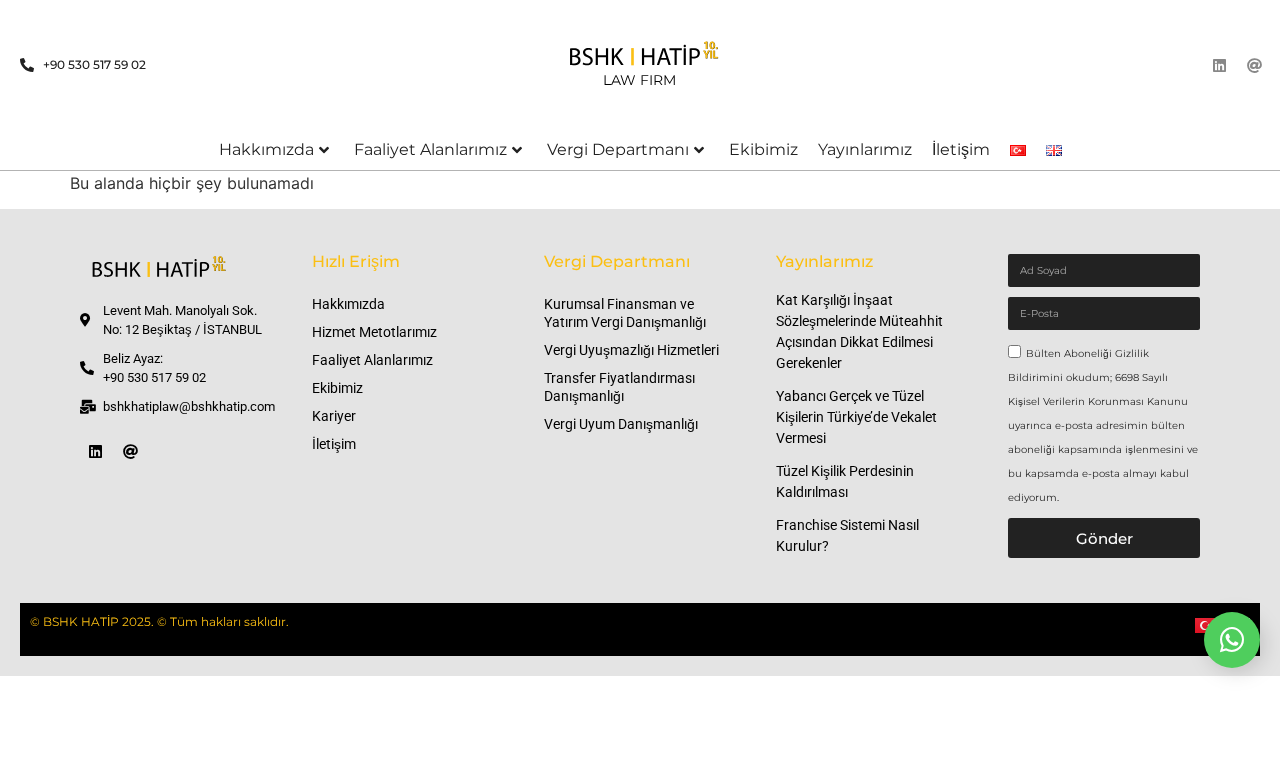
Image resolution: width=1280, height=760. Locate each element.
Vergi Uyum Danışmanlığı (621, 424)
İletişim (961, 149)
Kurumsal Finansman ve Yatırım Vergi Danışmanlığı (625, 313)
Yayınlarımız (865, 149)
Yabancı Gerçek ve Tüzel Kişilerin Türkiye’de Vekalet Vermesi (856, 417)
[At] (1255, 65)
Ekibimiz (763, 149)
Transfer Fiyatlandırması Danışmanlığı (619, 387)
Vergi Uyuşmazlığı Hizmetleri (631, 350)
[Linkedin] (1220, 65)
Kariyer (334, 416)
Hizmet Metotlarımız (374, 332)
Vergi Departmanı (618, 149)
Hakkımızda (266, 149)
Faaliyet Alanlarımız (430, 149)
